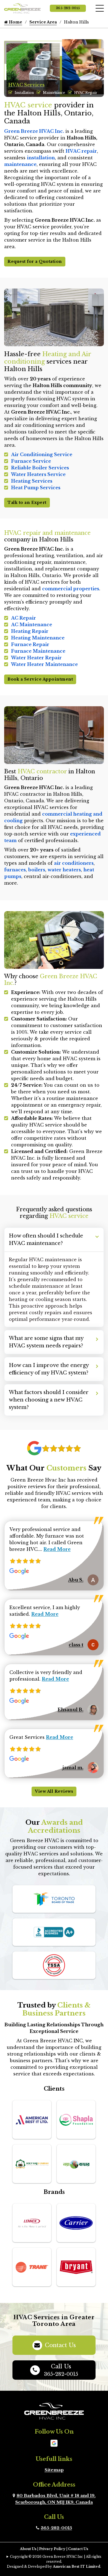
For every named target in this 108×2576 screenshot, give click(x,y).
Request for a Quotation (35, 261)
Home (15, 22)
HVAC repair (81, 151)
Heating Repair (30, 631)
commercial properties (71, 589)
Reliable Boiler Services (40, 468)
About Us (28, 2549)
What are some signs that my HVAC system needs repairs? (46, 1342)
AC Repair (24, 618)
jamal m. (73, 1768)
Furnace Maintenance (38, 651)
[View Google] (54, 2443)
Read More (57, 1549)
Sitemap (54, 2470)
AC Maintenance (32, 625)
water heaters (64, 870)
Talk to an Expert (27, 502)
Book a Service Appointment (40, 679)
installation (41, 158)
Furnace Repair (30, 644)
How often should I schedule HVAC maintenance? (46, 1240)
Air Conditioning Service (42, 454)
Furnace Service (31, 461)
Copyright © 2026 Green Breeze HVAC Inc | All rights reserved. (56, 2559)
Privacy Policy (52, 2549)
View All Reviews (54, 1791)
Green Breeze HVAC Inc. (34, 131)
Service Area (43, 22)
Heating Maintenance (38, 638)
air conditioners (74, 863)
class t (76, 1645)
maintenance (20, 164)
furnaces (15, 870)
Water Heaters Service (38, 474)
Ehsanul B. (70, 1710)
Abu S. (76, 1580)
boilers (37, 870)
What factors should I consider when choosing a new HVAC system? (49, 1400)
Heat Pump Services (36, 488)
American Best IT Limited (77, 2566)
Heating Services (32, 481)
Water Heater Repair (36, 658)
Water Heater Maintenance (44, 664)
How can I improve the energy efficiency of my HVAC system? (49, 1369)
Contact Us (60, 2345)
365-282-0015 (68, 8)
